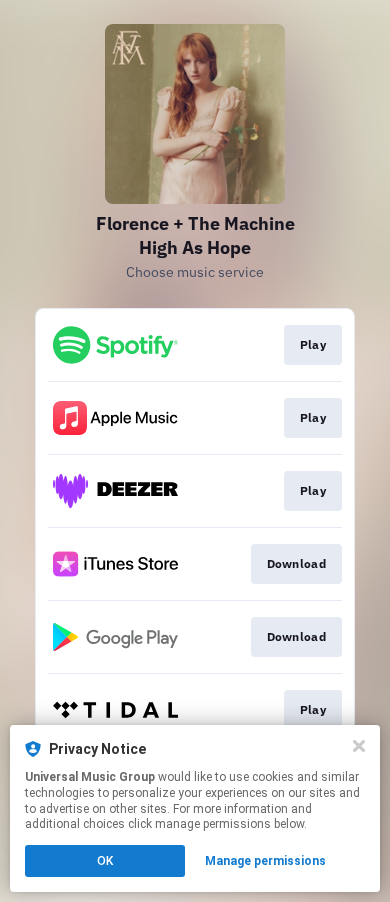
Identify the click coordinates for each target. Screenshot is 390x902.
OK (105, 861)
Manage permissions (265, 861)
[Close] (359, 746)
